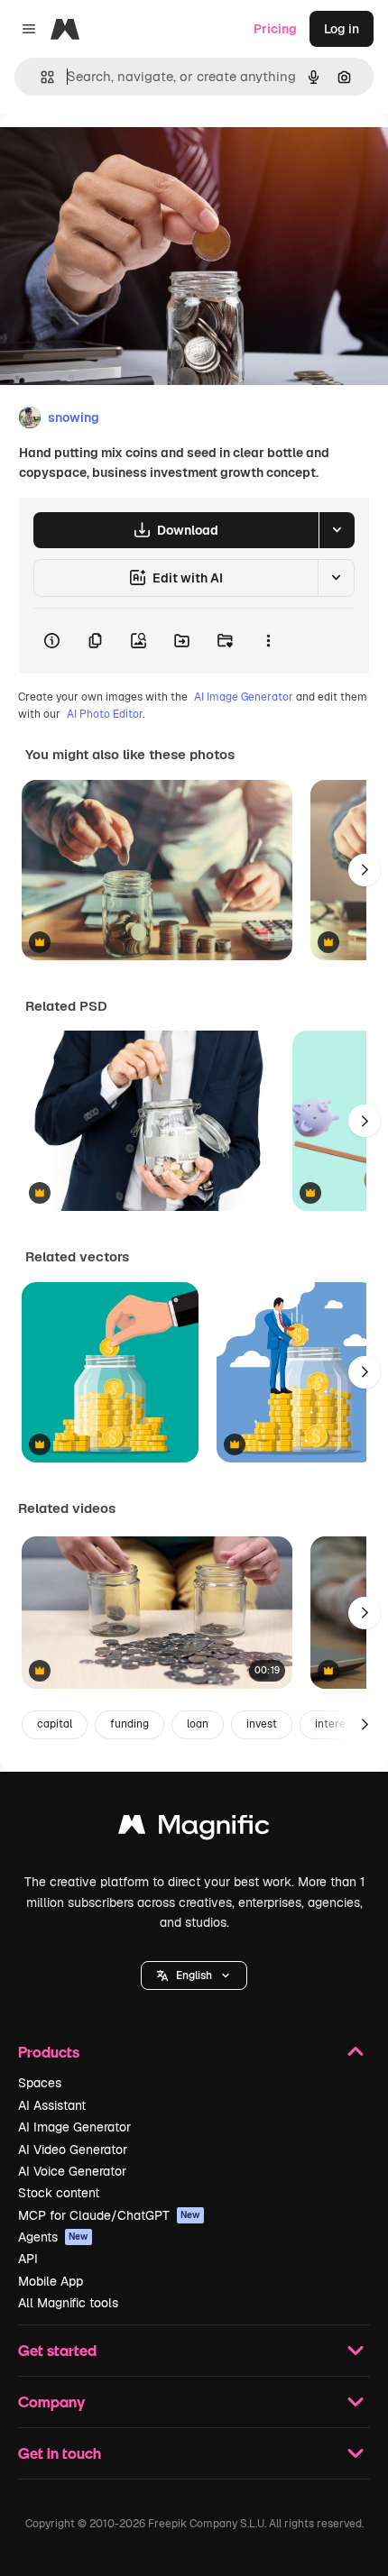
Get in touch (60, 2453)
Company (51, 2402)
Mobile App (51, 2281)
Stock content (59, 2193)
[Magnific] (194, 1829)
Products (49, 2052)
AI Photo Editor (105, 714)
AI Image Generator (244, 697)
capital (55, 1724)
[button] (194, 1976)
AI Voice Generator (72, 2171)
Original (115, 155)
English (194, 1976)
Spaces (40, 2083)
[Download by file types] (337, 530)
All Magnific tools (68, 2303)
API (28, 2259)
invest (262, 1724)
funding (129, 1724)
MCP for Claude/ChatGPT (109, 2215)
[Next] (365, 870)
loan (198, 1724)
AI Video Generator (73, 2150)
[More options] (268, 641)
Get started (57, 2350)
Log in (342, 29)
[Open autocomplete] (40, 77)
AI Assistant (52, 2105)
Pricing (275, 29)
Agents (53, 2237)
